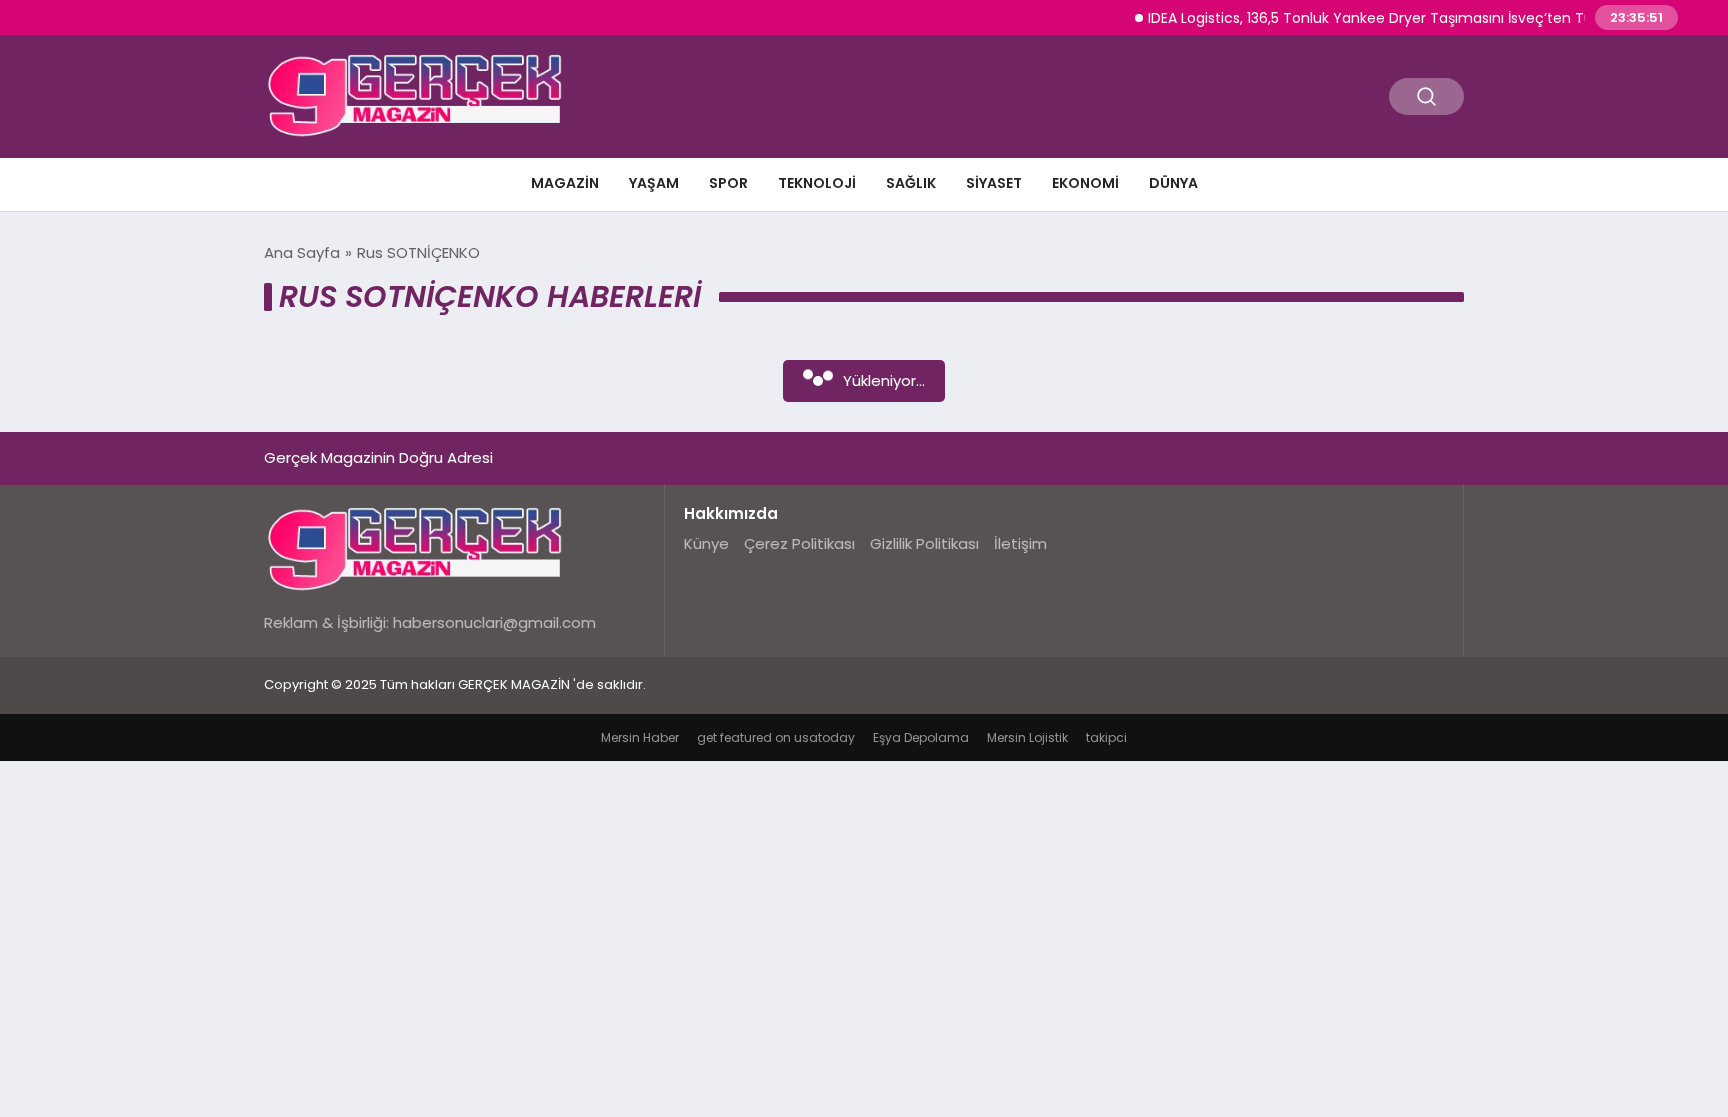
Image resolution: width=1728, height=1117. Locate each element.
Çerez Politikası (799, 543)
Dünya (1173, 183)
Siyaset (994, 183)
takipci (1106, 737)
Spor (728, 183)
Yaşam (654, 183)
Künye (706, 543)
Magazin (565, 183)
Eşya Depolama (921, 737)
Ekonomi (1085, 183)
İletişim (1020, 543)
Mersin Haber (640, 737)
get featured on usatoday (776, 737)
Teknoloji (817, 183)
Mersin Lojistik (1027, 737)
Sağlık (911, 183)
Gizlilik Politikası (924, 543)
